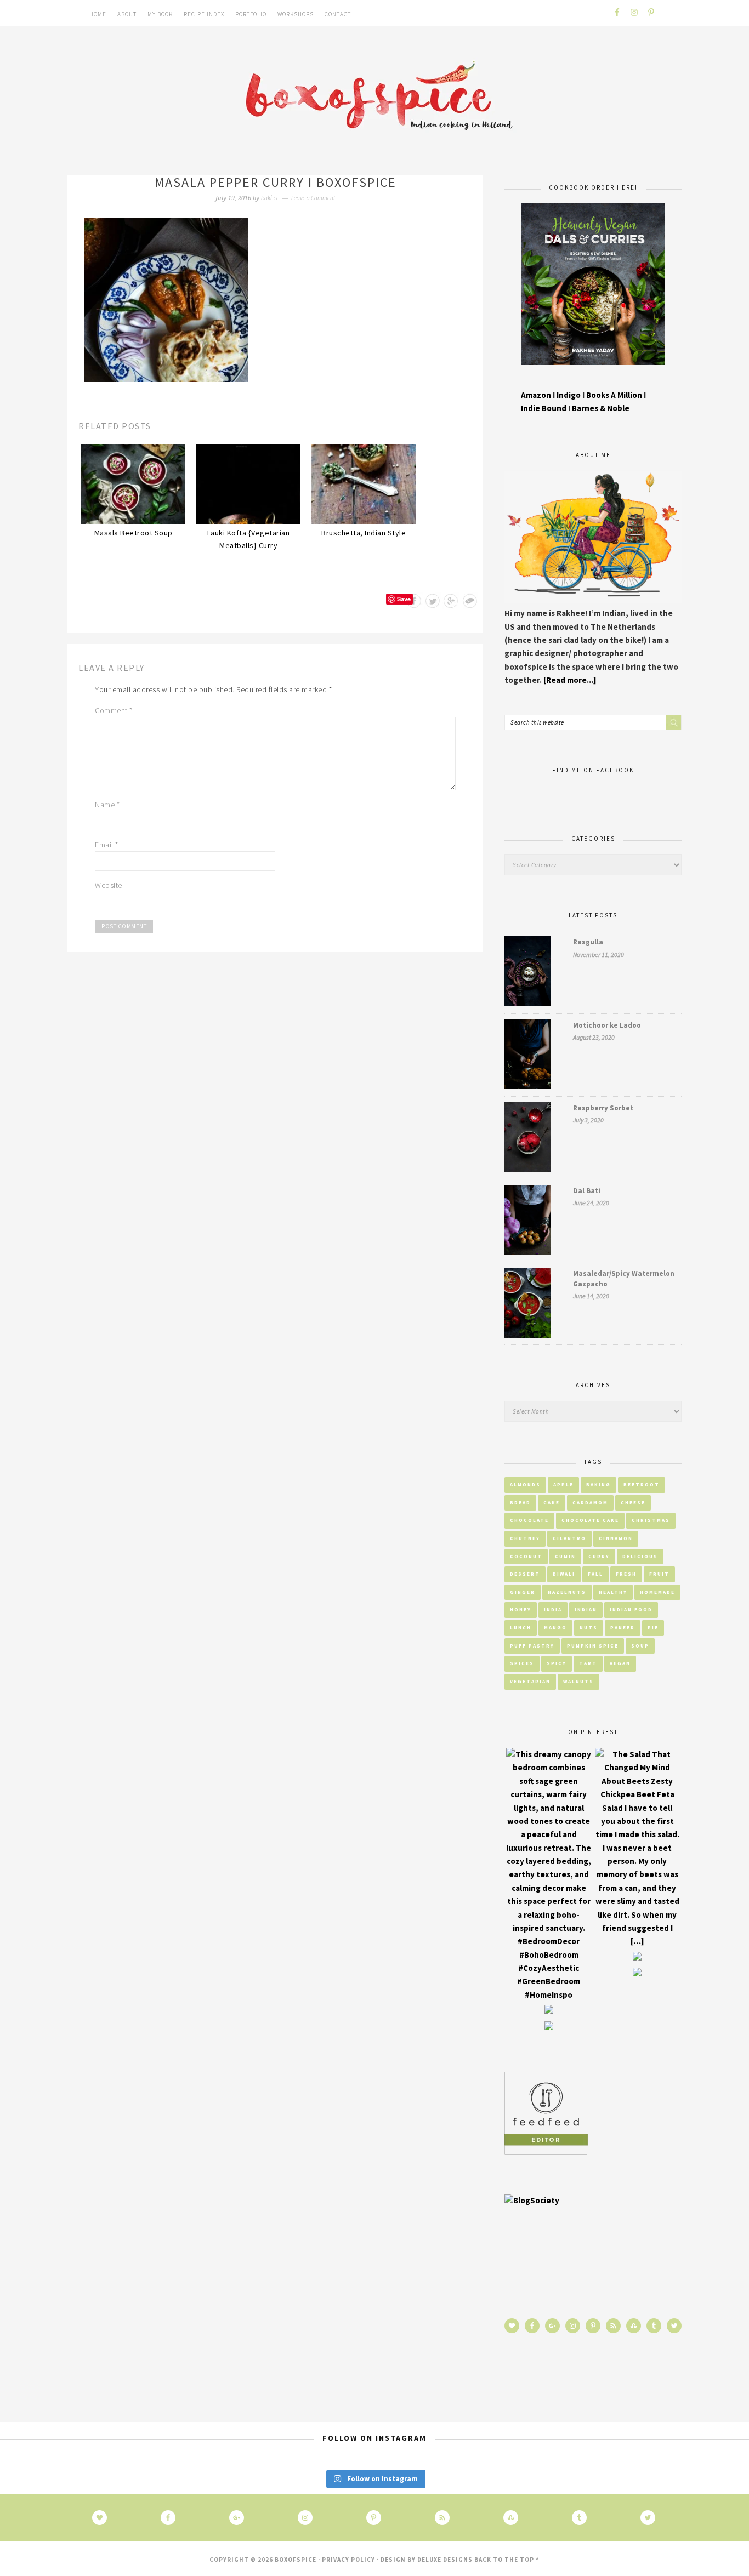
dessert (525, 1574)
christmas (651, 1520)
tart (588, 1663)
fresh (626, 1574)
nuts (589, 1628)
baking (598, 1484)
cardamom (590, 1503)
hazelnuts (567, 1592)
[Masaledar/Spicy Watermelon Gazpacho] (528, 1305)
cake (552, 1503)
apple (563, 1484)
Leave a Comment (313, 198)
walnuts (578, 1681)
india (553, 1609)
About (127, 14)
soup (640, 1646)
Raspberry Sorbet (603, 1108)
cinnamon (616, 1538)
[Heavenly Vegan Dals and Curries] (593, 373)
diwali (564, 1574)
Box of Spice (374, 98)
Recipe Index (204, 14)
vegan (620, 1663)
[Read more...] (570, 680)
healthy (613, 1592)
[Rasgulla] (528, 973)
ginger (523, 1592)
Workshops (296, 14)
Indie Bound (544, 408)
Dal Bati (587, 1191)
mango (555, 1628)
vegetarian (530, 1681)
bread (520, 1503)
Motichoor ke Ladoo (607, 1025)
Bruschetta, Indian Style (364, 533)
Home (98, 14)
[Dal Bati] (528, 1222)
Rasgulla (588, 942)
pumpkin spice (593, 1646)
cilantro (569, 1538)
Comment (114, 710)
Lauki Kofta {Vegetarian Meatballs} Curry (249, 539)
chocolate (529, 1520)
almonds (525, 1484)
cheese (633, 1503)
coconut (526, 1556)
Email (107, 845)
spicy (557, 1663)
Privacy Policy (348, 2560)
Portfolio (251, 14)
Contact (338, 14)
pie (653, 1628)
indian (586, 1609)
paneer (623, 1628)
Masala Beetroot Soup (134, 533)
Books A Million (615, 395)
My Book (160, 14)
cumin (565, 1556)
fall (595, 1574)
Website (109, 885)
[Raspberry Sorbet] (528, 1139)
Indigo (569, 395)
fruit (659, 1574)
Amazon (536, 395)
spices (522, 1663)
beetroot (642, 1484)
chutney (525, 1538)
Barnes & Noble (601, 408)
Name (107, 805)
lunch (521, 1628)
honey (521, 1609)
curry (599, 1556)
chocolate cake (590, 1520)
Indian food (631, 1609)
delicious (640, 1556)
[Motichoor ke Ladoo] (528, 1056)
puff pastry (532, 1646)
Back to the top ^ (507, 2560)
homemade (657, 1592)
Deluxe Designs (445, 2560)
